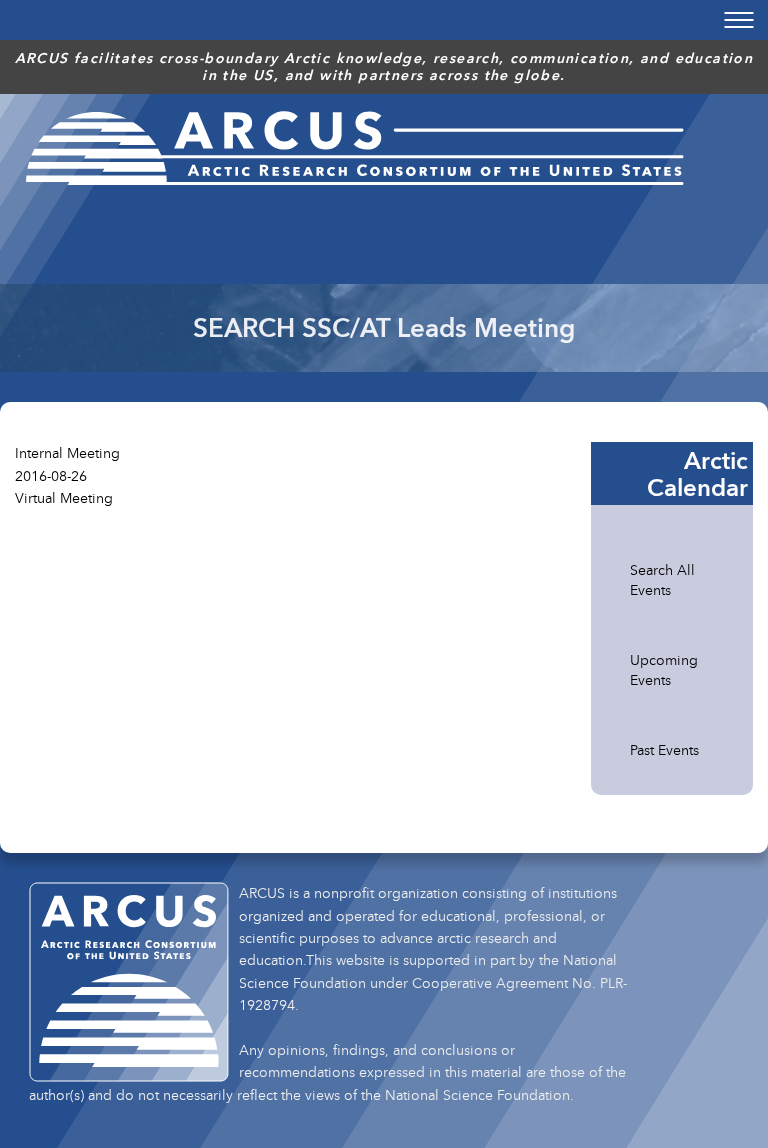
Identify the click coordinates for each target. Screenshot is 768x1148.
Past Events (664, 749)
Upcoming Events (664, 669)
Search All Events (662, 579)
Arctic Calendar (697, 473)
